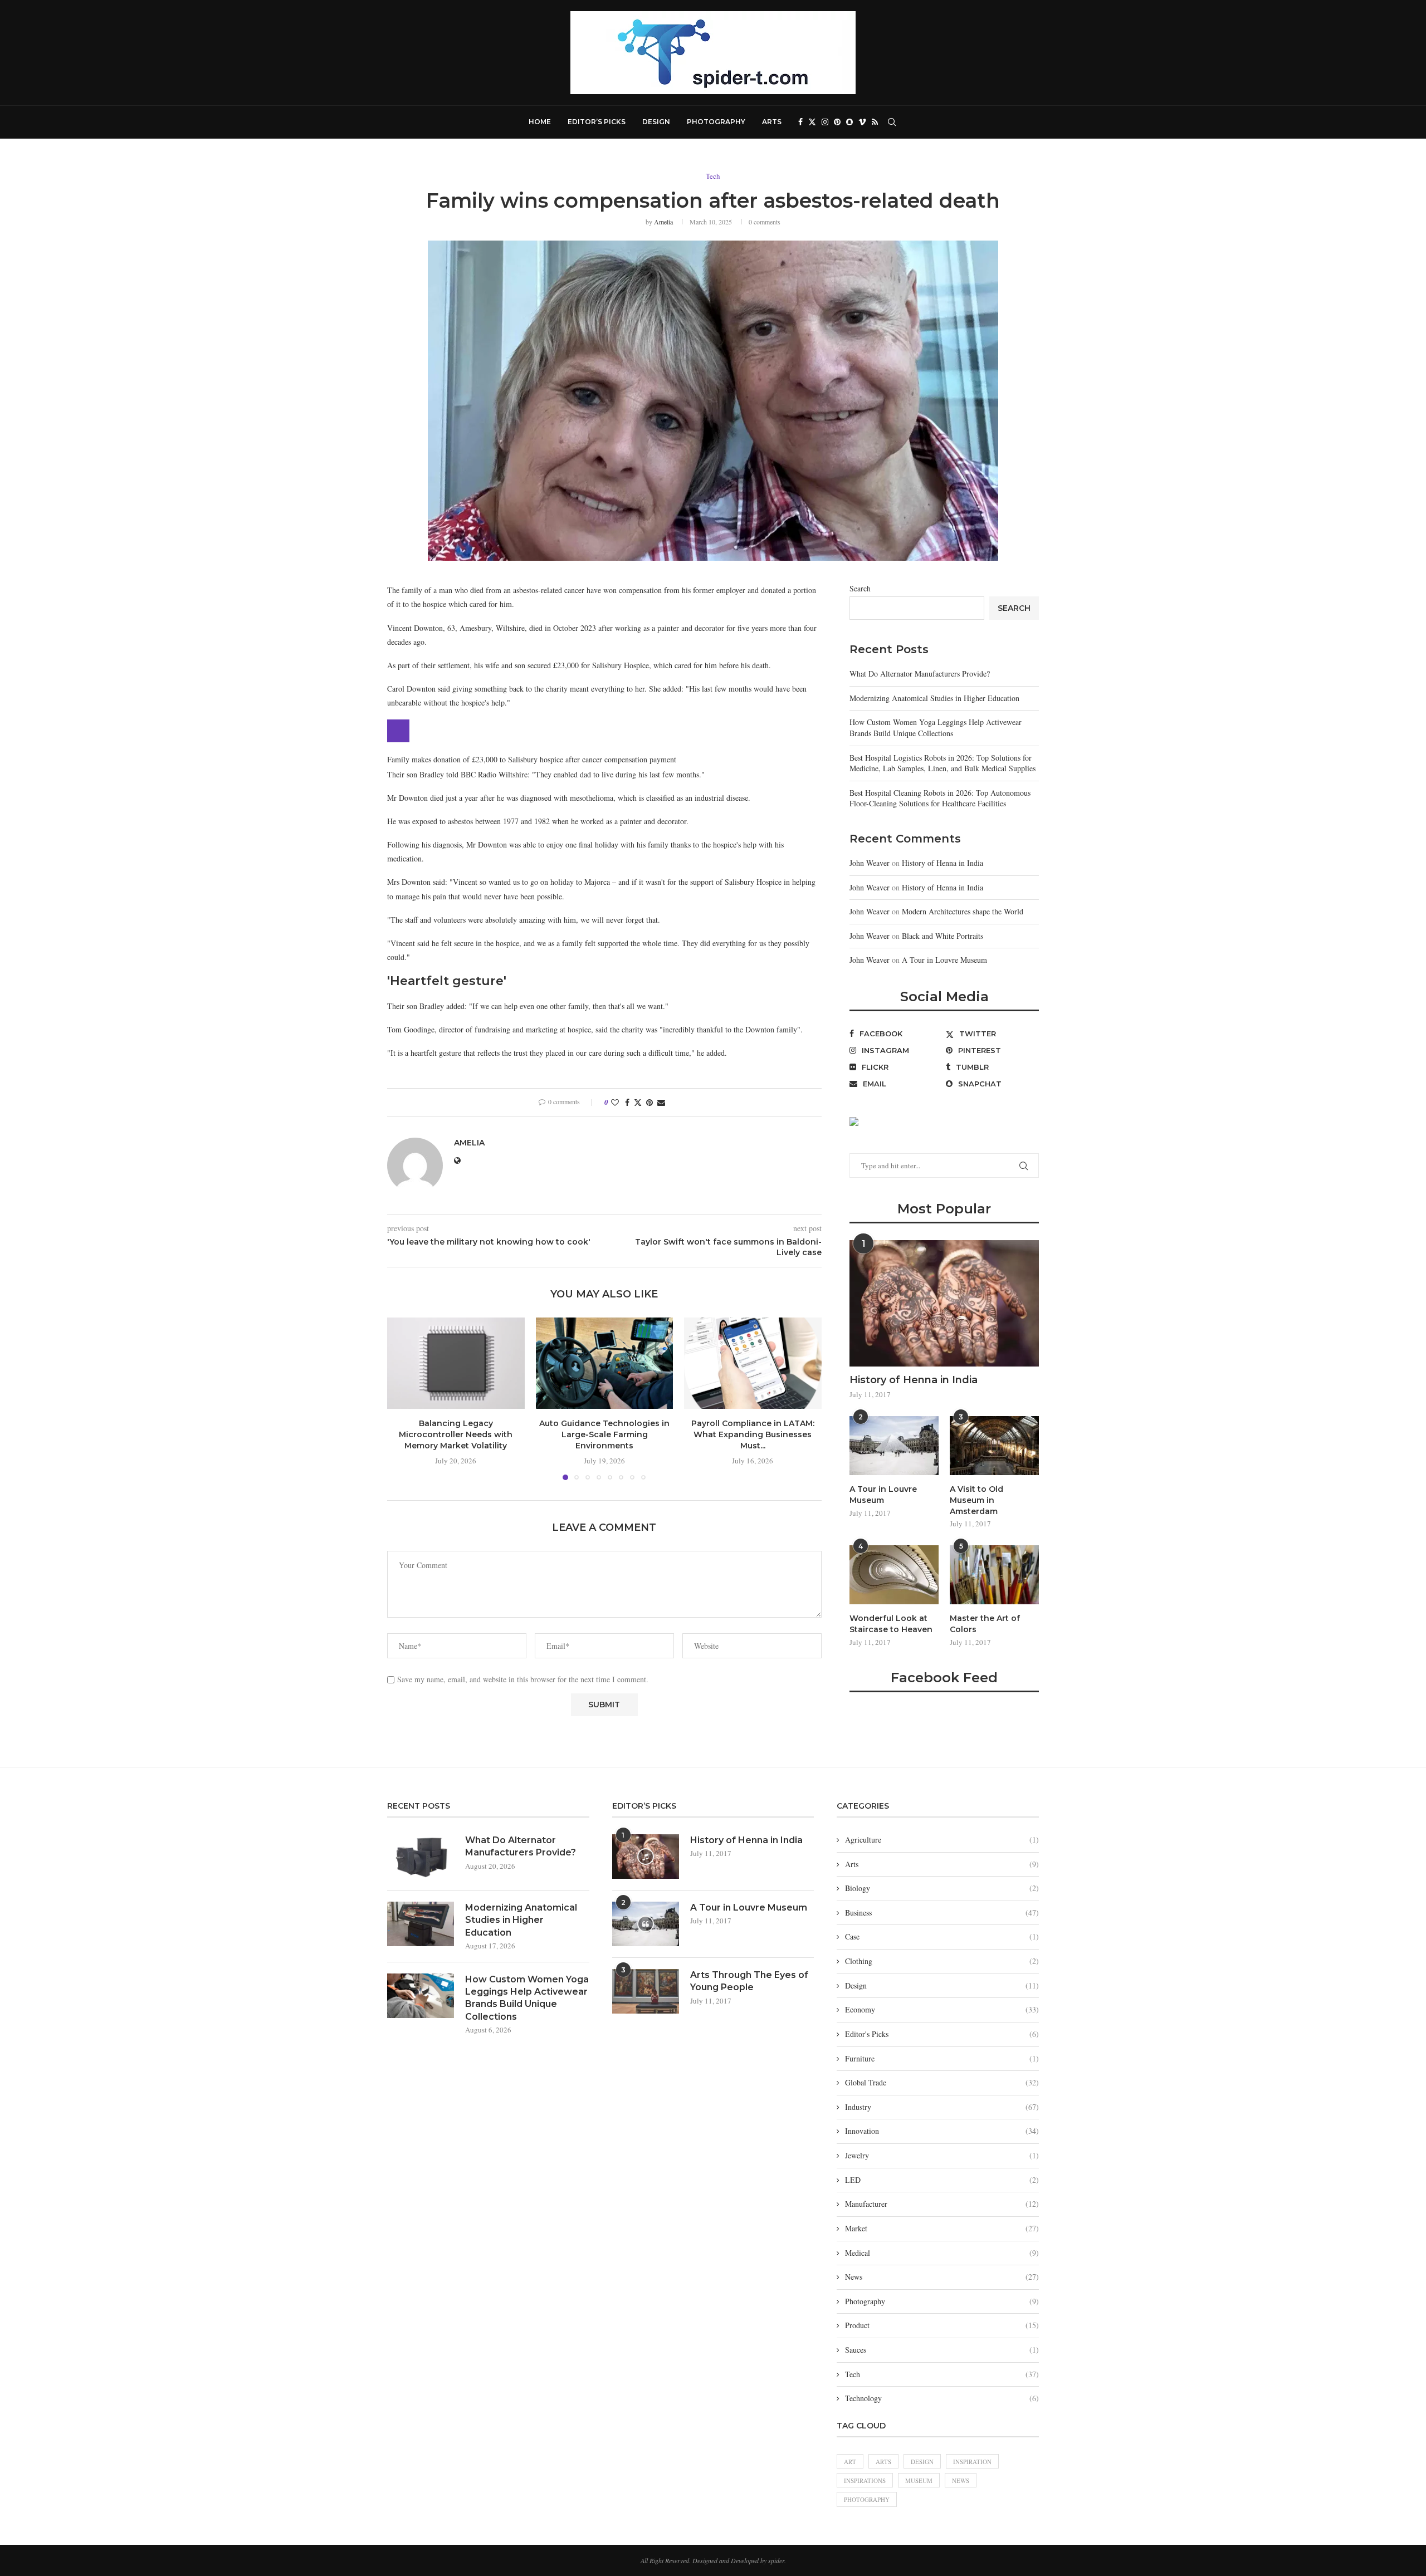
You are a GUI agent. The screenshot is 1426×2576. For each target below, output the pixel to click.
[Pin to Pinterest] (649, 1102)
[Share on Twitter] (638, 1102)
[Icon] (646, 1857)
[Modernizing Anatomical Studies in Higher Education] (421, 1924)
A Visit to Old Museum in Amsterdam (976, 1500)
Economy (942, 2009)
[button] (402, 1398)
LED (942, 2180)
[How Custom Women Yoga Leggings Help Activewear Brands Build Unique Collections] (421, 1996)
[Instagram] (825, 122)
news (961, 2480)
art (850, 2462)
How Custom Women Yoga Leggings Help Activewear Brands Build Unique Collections (936, 728)
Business (942, 1913)
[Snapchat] (849, 122)
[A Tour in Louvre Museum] (894, 1446)
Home (540, 122)
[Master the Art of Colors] (994, 1575)
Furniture (942, 2058)
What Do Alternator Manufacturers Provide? (920, 674)
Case (942, 1936)
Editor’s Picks (597, 122)
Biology (942, 1888)
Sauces (942, 2350)
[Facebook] (800, 122)
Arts (772, 122)
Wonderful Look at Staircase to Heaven (891, 1624)
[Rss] (875, 122)
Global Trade (942, 2082)
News (942, 2277)
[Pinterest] (837, 122)
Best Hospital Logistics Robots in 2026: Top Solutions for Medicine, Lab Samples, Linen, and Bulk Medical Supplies (942, 763)
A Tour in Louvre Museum (944, 960)
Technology (942, 2398)
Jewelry (942, 2155)
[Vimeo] (862, 122)
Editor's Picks (942, 2034)
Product (942, 2325)
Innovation (942, 2131)
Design (656, 122)
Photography (716, 122)
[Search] (892, 122)
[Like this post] (615, 1102)
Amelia (663, 222)
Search (860, 588)
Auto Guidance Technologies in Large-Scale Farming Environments (604, 1434)
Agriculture (942, 1840)
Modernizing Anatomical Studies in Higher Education (934, 698)
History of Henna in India (942, 863)
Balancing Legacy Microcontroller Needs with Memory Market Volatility (456, 1434)
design (922, 2462)
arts (883, 2462)
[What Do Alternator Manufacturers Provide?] (421, 1857)
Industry (942, 2107)
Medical (942, 2253)
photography (867, 2499)
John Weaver (870, 863)
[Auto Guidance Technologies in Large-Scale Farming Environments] (605, 1363)
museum (919, 2480)
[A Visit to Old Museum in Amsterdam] (994, 1446)
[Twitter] (812, 122)
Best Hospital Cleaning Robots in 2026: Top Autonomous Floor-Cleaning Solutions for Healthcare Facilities (940, 798)
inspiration (972, 2462)
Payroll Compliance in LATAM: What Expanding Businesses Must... (753, 1434)
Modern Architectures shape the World (963, 911)
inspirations (865, 2480)
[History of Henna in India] (944, 1303)
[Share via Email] (661, 1102)
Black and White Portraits (942, 936)
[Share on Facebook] (627, 1102)
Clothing (942, 1961)
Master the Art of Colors (985, 1624)
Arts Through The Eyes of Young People (749, 1981)
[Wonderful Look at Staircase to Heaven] (894, 1575)
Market (942, 2228)
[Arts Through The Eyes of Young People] (646, 1991)
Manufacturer (942, 2204)
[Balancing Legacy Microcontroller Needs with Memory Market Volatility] (456, 1363)
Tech (942, 2374)
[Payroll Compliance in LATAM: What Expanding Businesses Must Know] (753, 1363)
